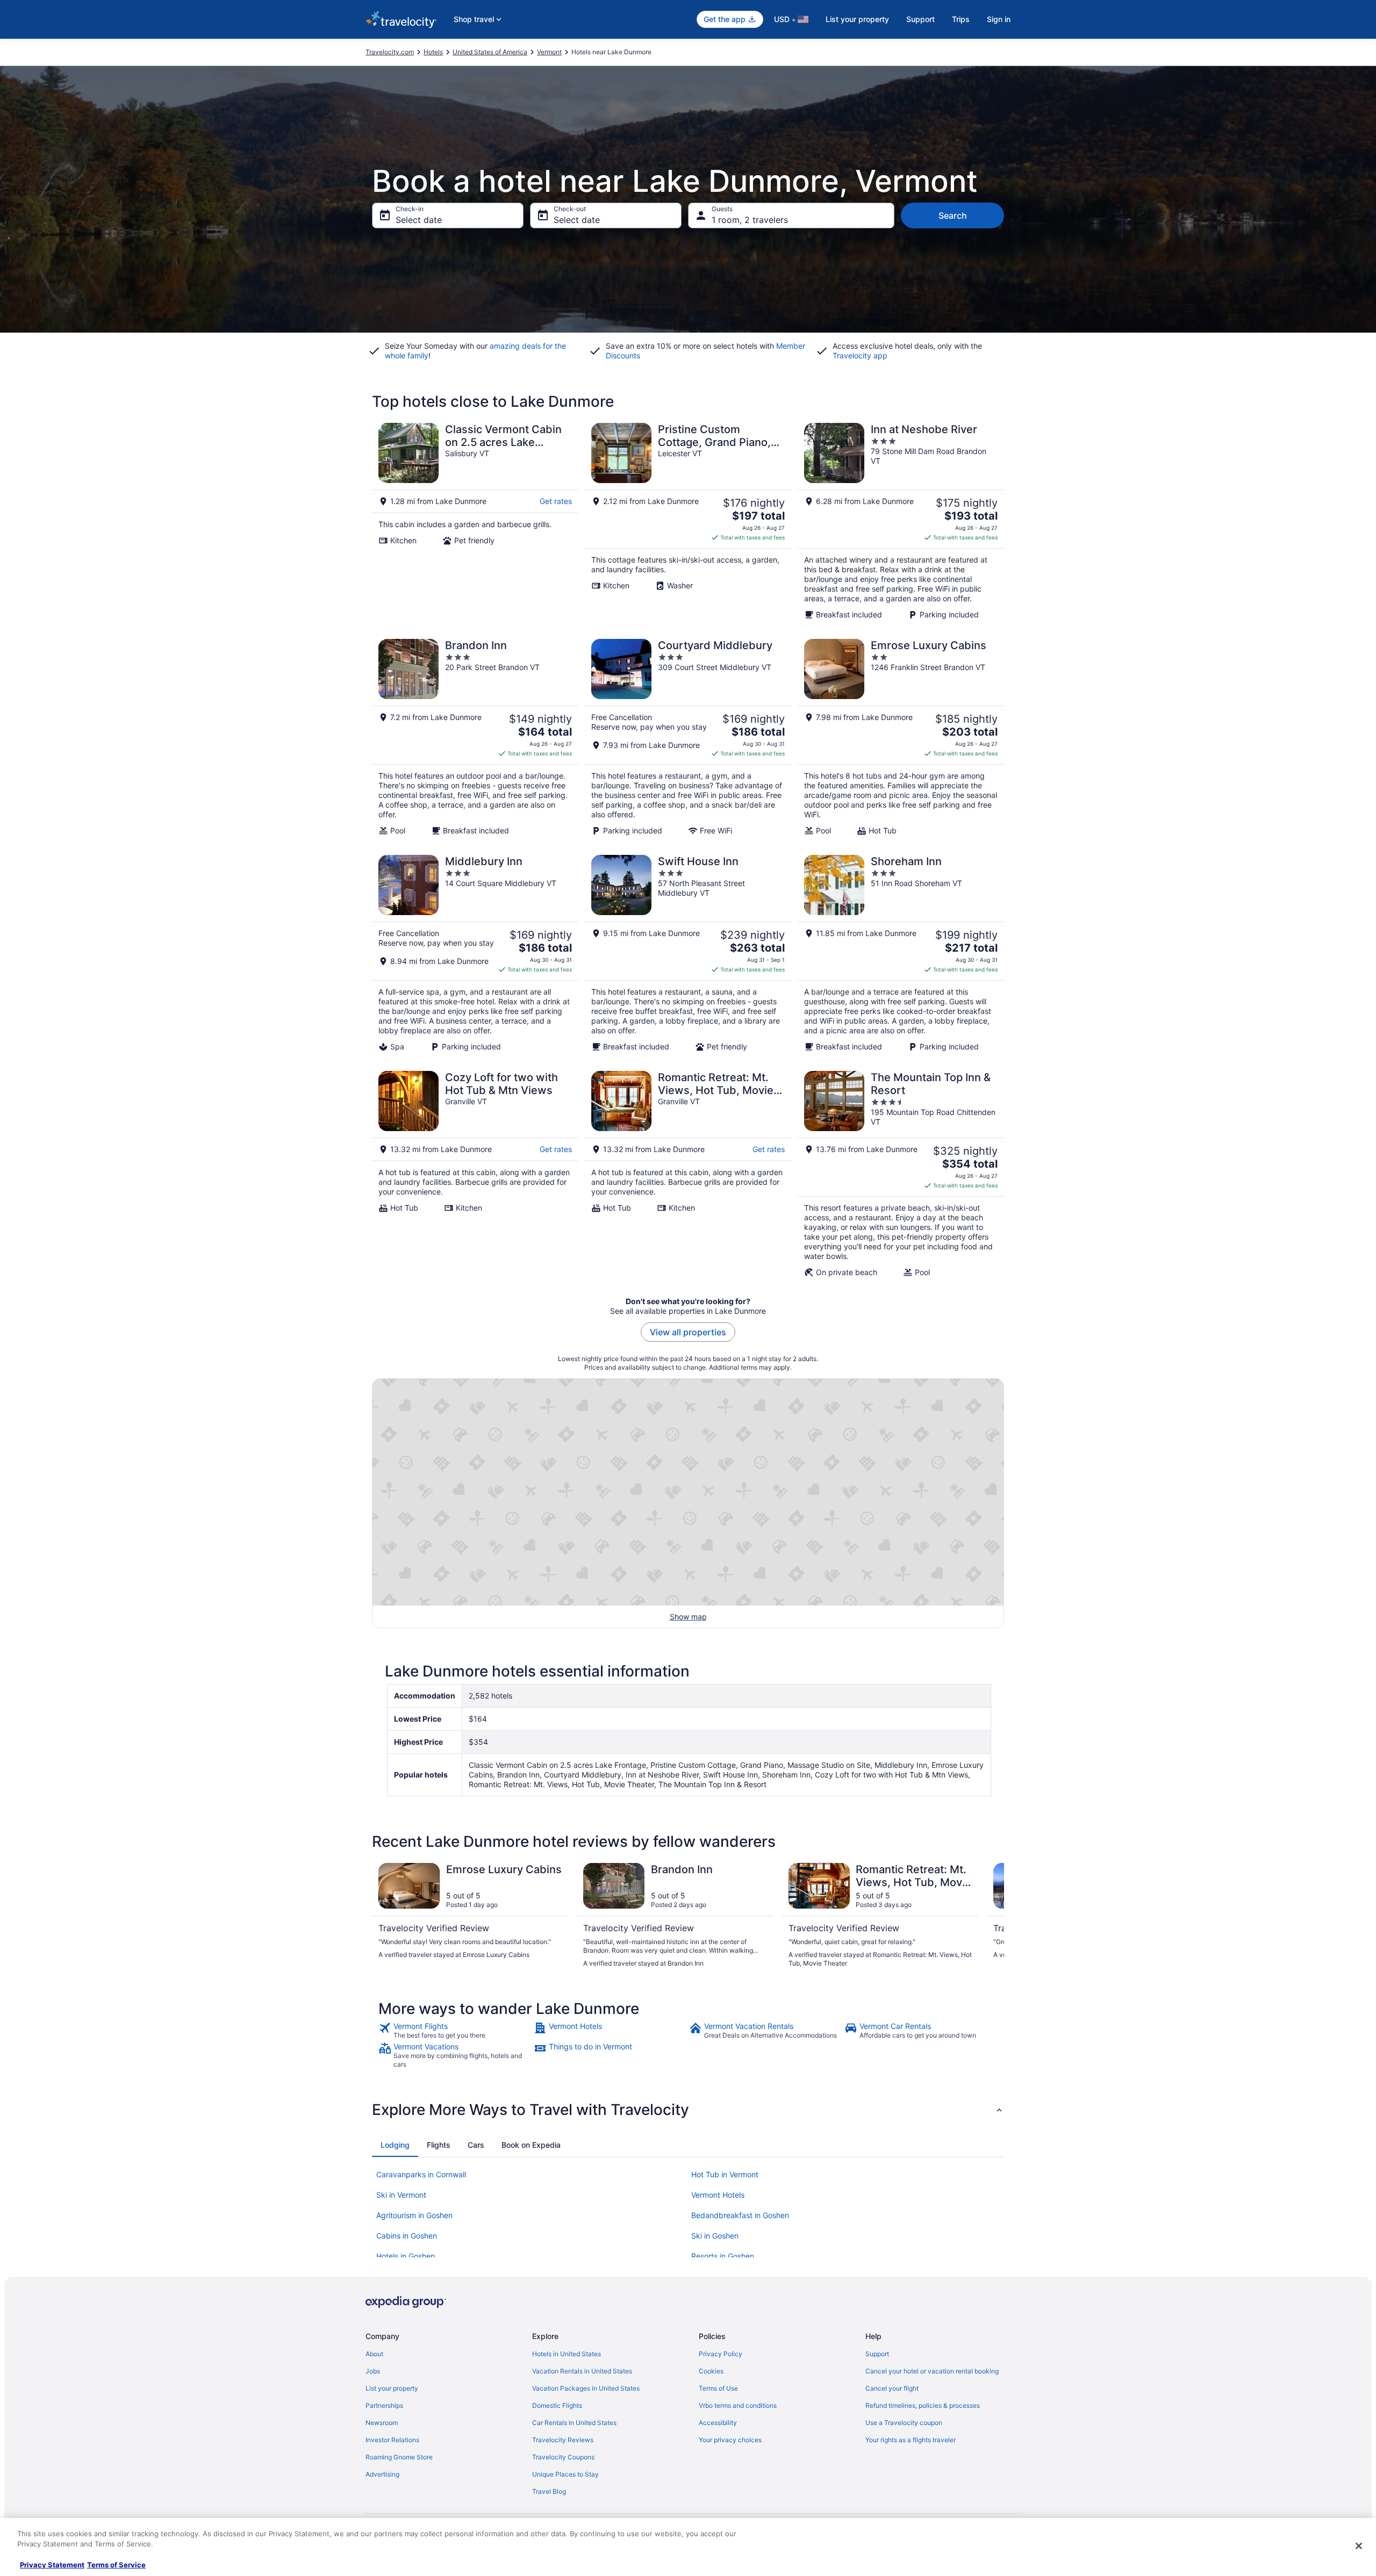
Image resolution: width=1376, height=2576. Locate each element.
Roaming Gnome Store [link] (399, 2457)
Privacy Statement (52, 2565)
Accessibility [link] (718, 2423)
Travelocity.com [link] (390, 52)
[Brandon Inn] (475, 737)
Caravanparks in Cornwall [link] (421, 2174)
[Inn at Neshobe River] (901, 521)
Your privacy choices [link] (730, 2440)
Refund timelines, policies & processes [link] (923, 2405)
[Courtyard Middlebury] (688, 737)
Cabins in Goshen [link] (407, 2236)
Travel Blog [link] (549, 2491)
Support (920, 19)
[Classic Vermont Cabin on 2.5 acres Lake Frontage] (475, 521)
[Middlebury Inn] (475, 953)
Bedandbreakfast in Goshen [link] (740, 2215)
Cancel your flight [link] (892, 2388)
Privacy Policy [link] (721, 2354)
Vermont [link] (549, 52)
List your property (857, 19)
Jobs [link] (373, 2371)
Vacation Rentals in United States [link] (582, 2371)
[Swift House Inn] (688, 953)
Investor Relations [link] (392, 2440)
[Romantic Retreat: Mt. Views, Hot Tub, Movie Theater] (688, 1174)
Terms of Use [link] (718, 2388)
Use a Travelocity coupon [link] (904, 2423)
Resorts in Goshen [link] (723, 2256)
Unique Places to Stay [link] (565, 2474)
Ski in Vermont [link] (401, 2195)
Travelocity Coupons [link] (563, 2457)
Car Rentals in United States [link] (574, 2423)
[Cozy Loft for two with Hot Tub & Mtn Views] (475, 1174)
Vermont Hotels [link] (718, 2195)
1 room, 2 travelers (750, 220)
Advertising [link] (382, 2474)
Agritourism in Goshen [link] (414, 2215)
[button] (688, 2110)
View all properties (688, 1332)
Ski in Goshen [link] (715, 2236)
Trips (961, 19)
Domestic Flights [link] (557, 2405)
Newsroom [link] (382, 2423)
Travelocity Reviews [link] (563, 2440)
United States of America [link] (490, 52)
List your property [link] (392, 2388)
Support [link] (877, 2354)
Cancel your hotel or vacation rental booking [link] (932, 2371)
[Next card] (991, 1916)
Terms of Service (116, 2565)
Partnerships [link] (384, 2405)
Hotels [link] (433, 52)
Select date (419, 220)
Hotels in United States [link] (567, 2354)
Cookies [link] (711, 2371)
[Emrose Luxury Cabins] (901, 737)
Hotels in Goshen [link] (406, 2256)
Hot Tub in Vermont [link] (725, 2174)
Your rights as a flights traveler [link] (911, 2440)
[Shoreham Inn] (901, 953)
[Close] (1359, 2546)
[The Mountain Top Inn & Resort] (901, 1174)
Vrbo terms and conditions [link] (738, 2405)
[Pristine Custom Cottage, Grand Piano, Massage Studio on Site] (688, 521)
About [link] (374, 2354)
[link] (455, 2031)
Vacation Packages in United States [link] (586, 2388)
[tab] (395, 2145)
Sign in (999, 19)
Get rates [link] (556, 501)
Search (953, 215)
